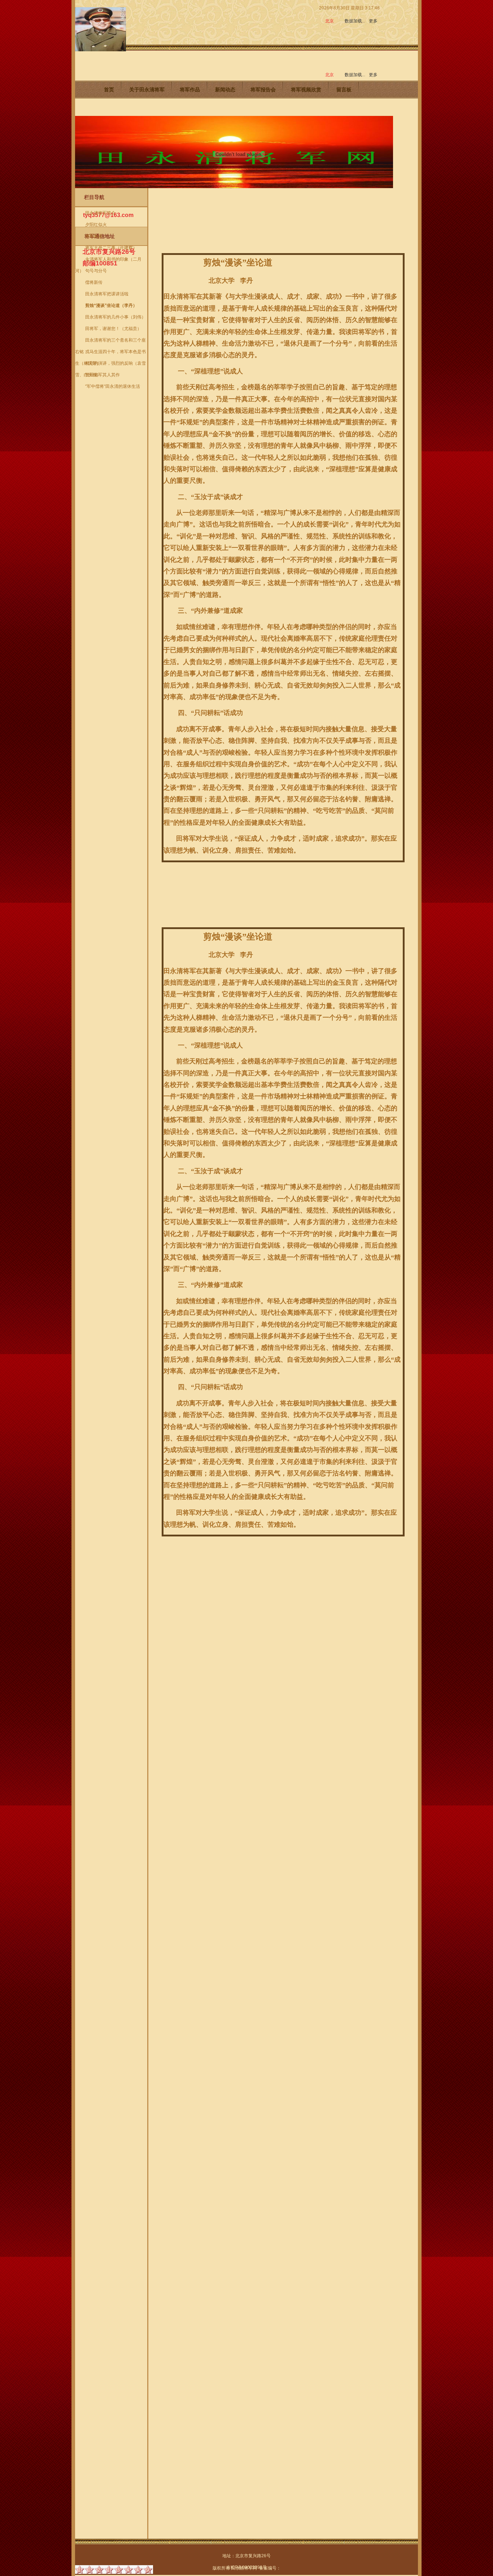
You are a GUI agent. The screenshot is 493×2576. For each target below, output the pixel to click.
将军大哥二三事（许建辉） (111, 248)
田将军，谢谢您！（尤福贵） (113, 329)
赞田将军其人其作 (102, 375)
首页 (109, 90)
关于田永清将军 (147, 90)
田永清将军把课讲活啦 (107, 294)
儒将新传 (94, 282)
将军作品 (190, 90)
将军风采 (94, 236)
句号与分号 (96, 271)
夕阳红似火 (96, 225)
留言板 (344, 90)
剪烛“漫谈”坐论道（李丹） (111, 305)
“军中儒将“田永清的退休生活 (113, 386)
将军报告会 (263, 90)
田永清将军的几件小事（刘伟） (115, 317)
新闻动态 (225, 90)
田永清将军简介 (100, 213)
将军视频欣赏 (306, 90)
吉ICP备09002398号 (247, 2567)
